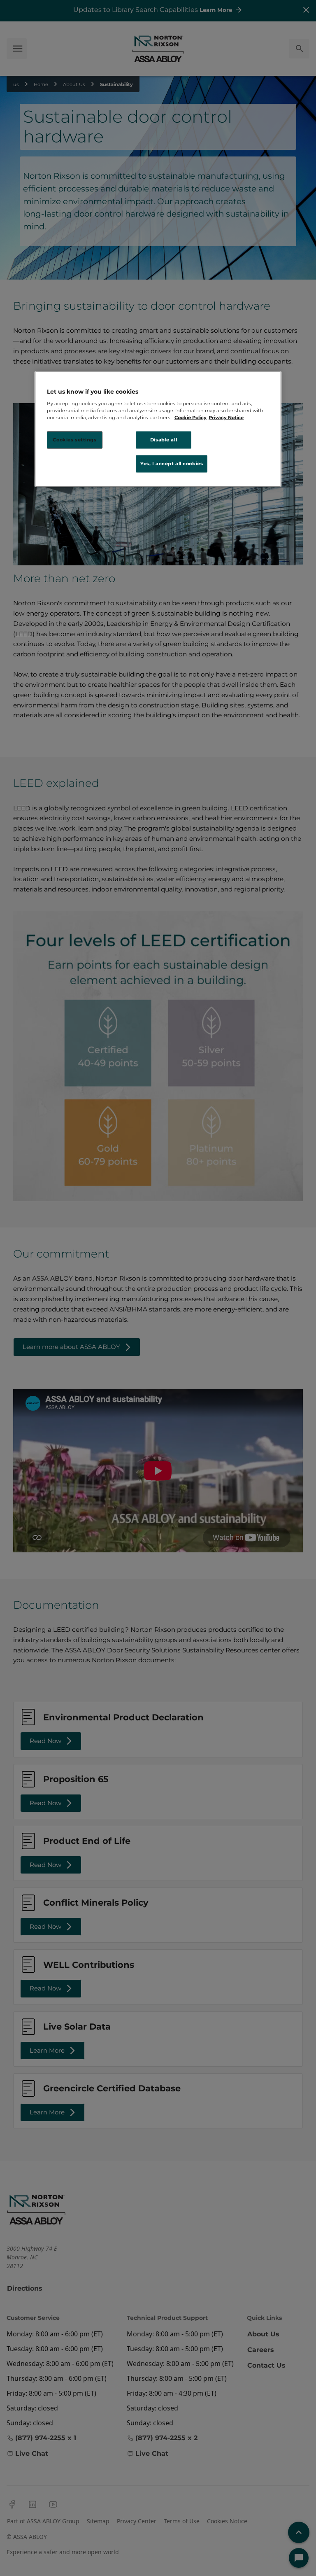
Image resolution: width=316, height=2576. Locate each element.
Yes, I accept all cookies (172, 464)
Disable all (164, 440)
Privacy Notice (226, 418)
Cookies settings (74, 440)
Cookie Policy (191, 418)
